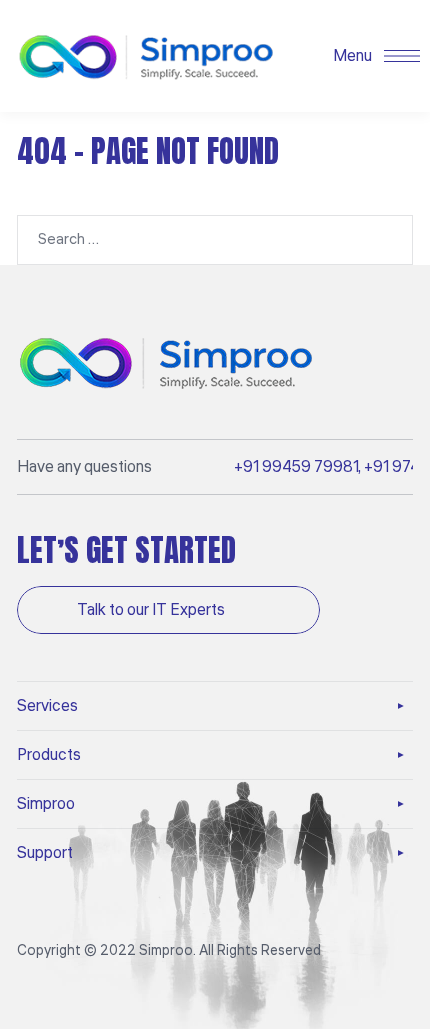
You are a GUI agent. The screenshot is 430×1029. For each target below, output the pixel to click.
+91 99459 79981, (297, 467)
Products (49, 755)
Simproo (46, 804)
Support (45, 853)
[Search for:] (215, 239)
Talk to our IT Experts (152, 610)
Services (47, 706)
